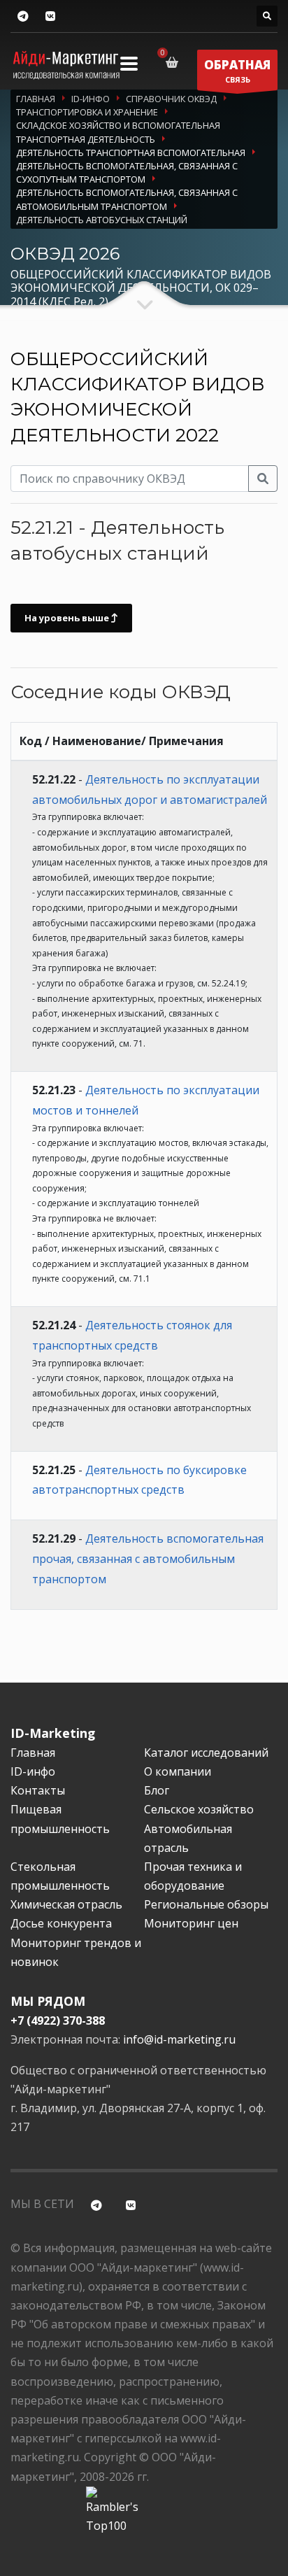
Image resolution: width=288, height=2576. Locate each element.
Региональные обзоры (206, 1904)
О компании (178, 1771)
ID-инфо (33, 1771)
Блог (157, 1790)
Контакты (38, 1790)
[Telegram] (23, 16)
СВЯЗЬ (237, 71)
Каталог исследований (206, 1753)
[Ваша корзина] (174, 62)
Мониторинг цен (191, 1923)
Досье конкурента (61, 1923)
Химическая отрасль (66, 1904)
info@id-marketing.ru (179, 2039)
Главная (33, 1753)
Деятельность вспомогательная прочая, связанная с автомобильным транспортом (148, 1559)
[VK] (50, 16)
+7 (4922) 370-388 (58, 2021)
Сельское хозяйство (199, 1809)
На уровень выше (68, 618)
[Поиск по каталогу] (267, 16)
